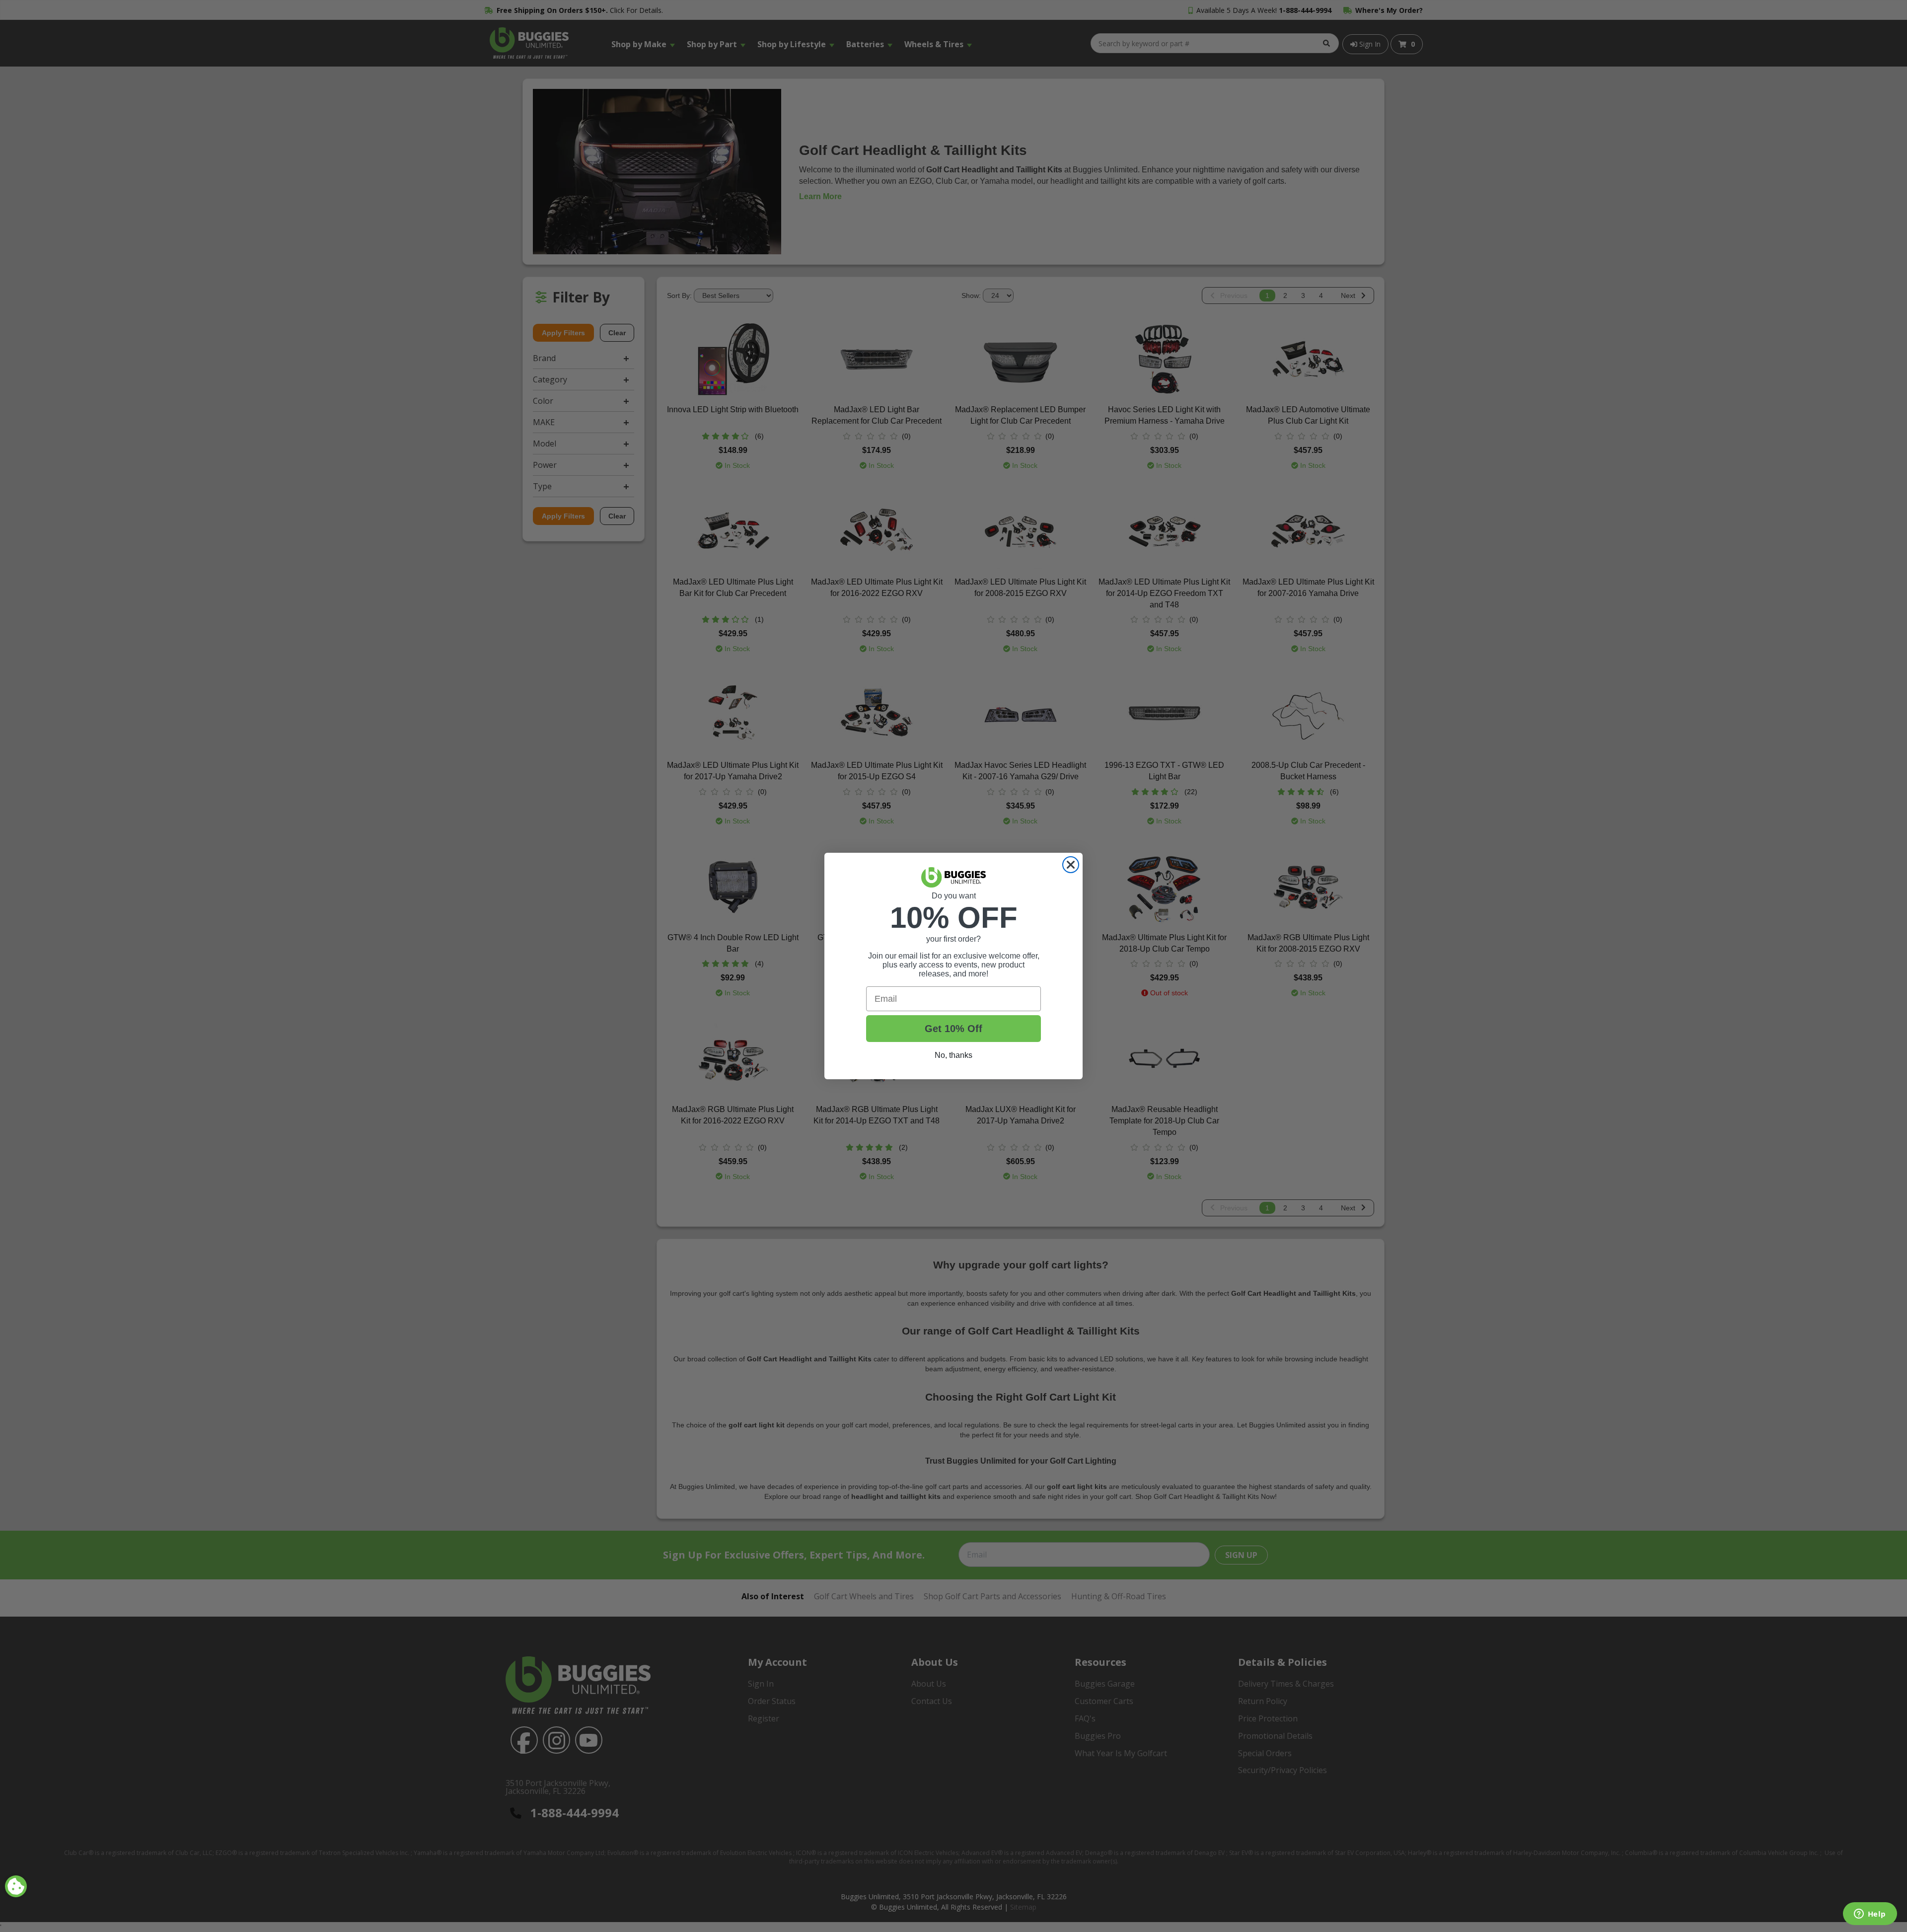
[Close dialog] (1071, 865)
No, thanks (953, 1055)
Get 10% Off (953, 1029)
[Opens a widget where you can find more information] (1870, 1915)
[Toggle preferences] (16, 1886)
